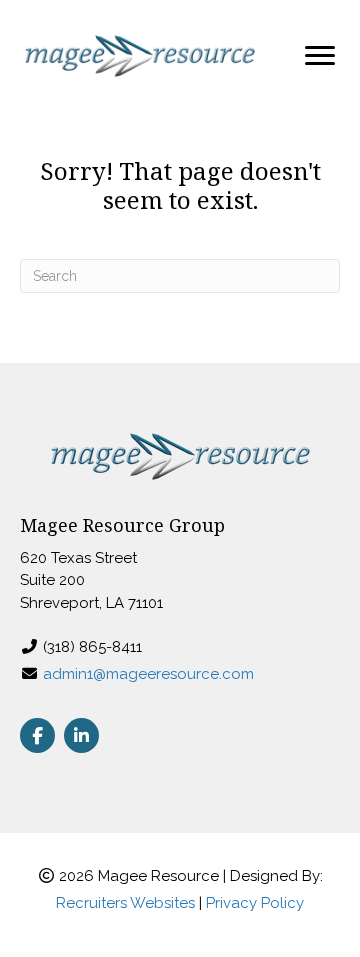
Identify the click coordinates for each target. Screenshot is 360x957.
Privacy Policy (255, 903)
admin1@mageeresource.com (148, 674)
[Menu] (320, 56)
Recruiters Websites (125, 903)
